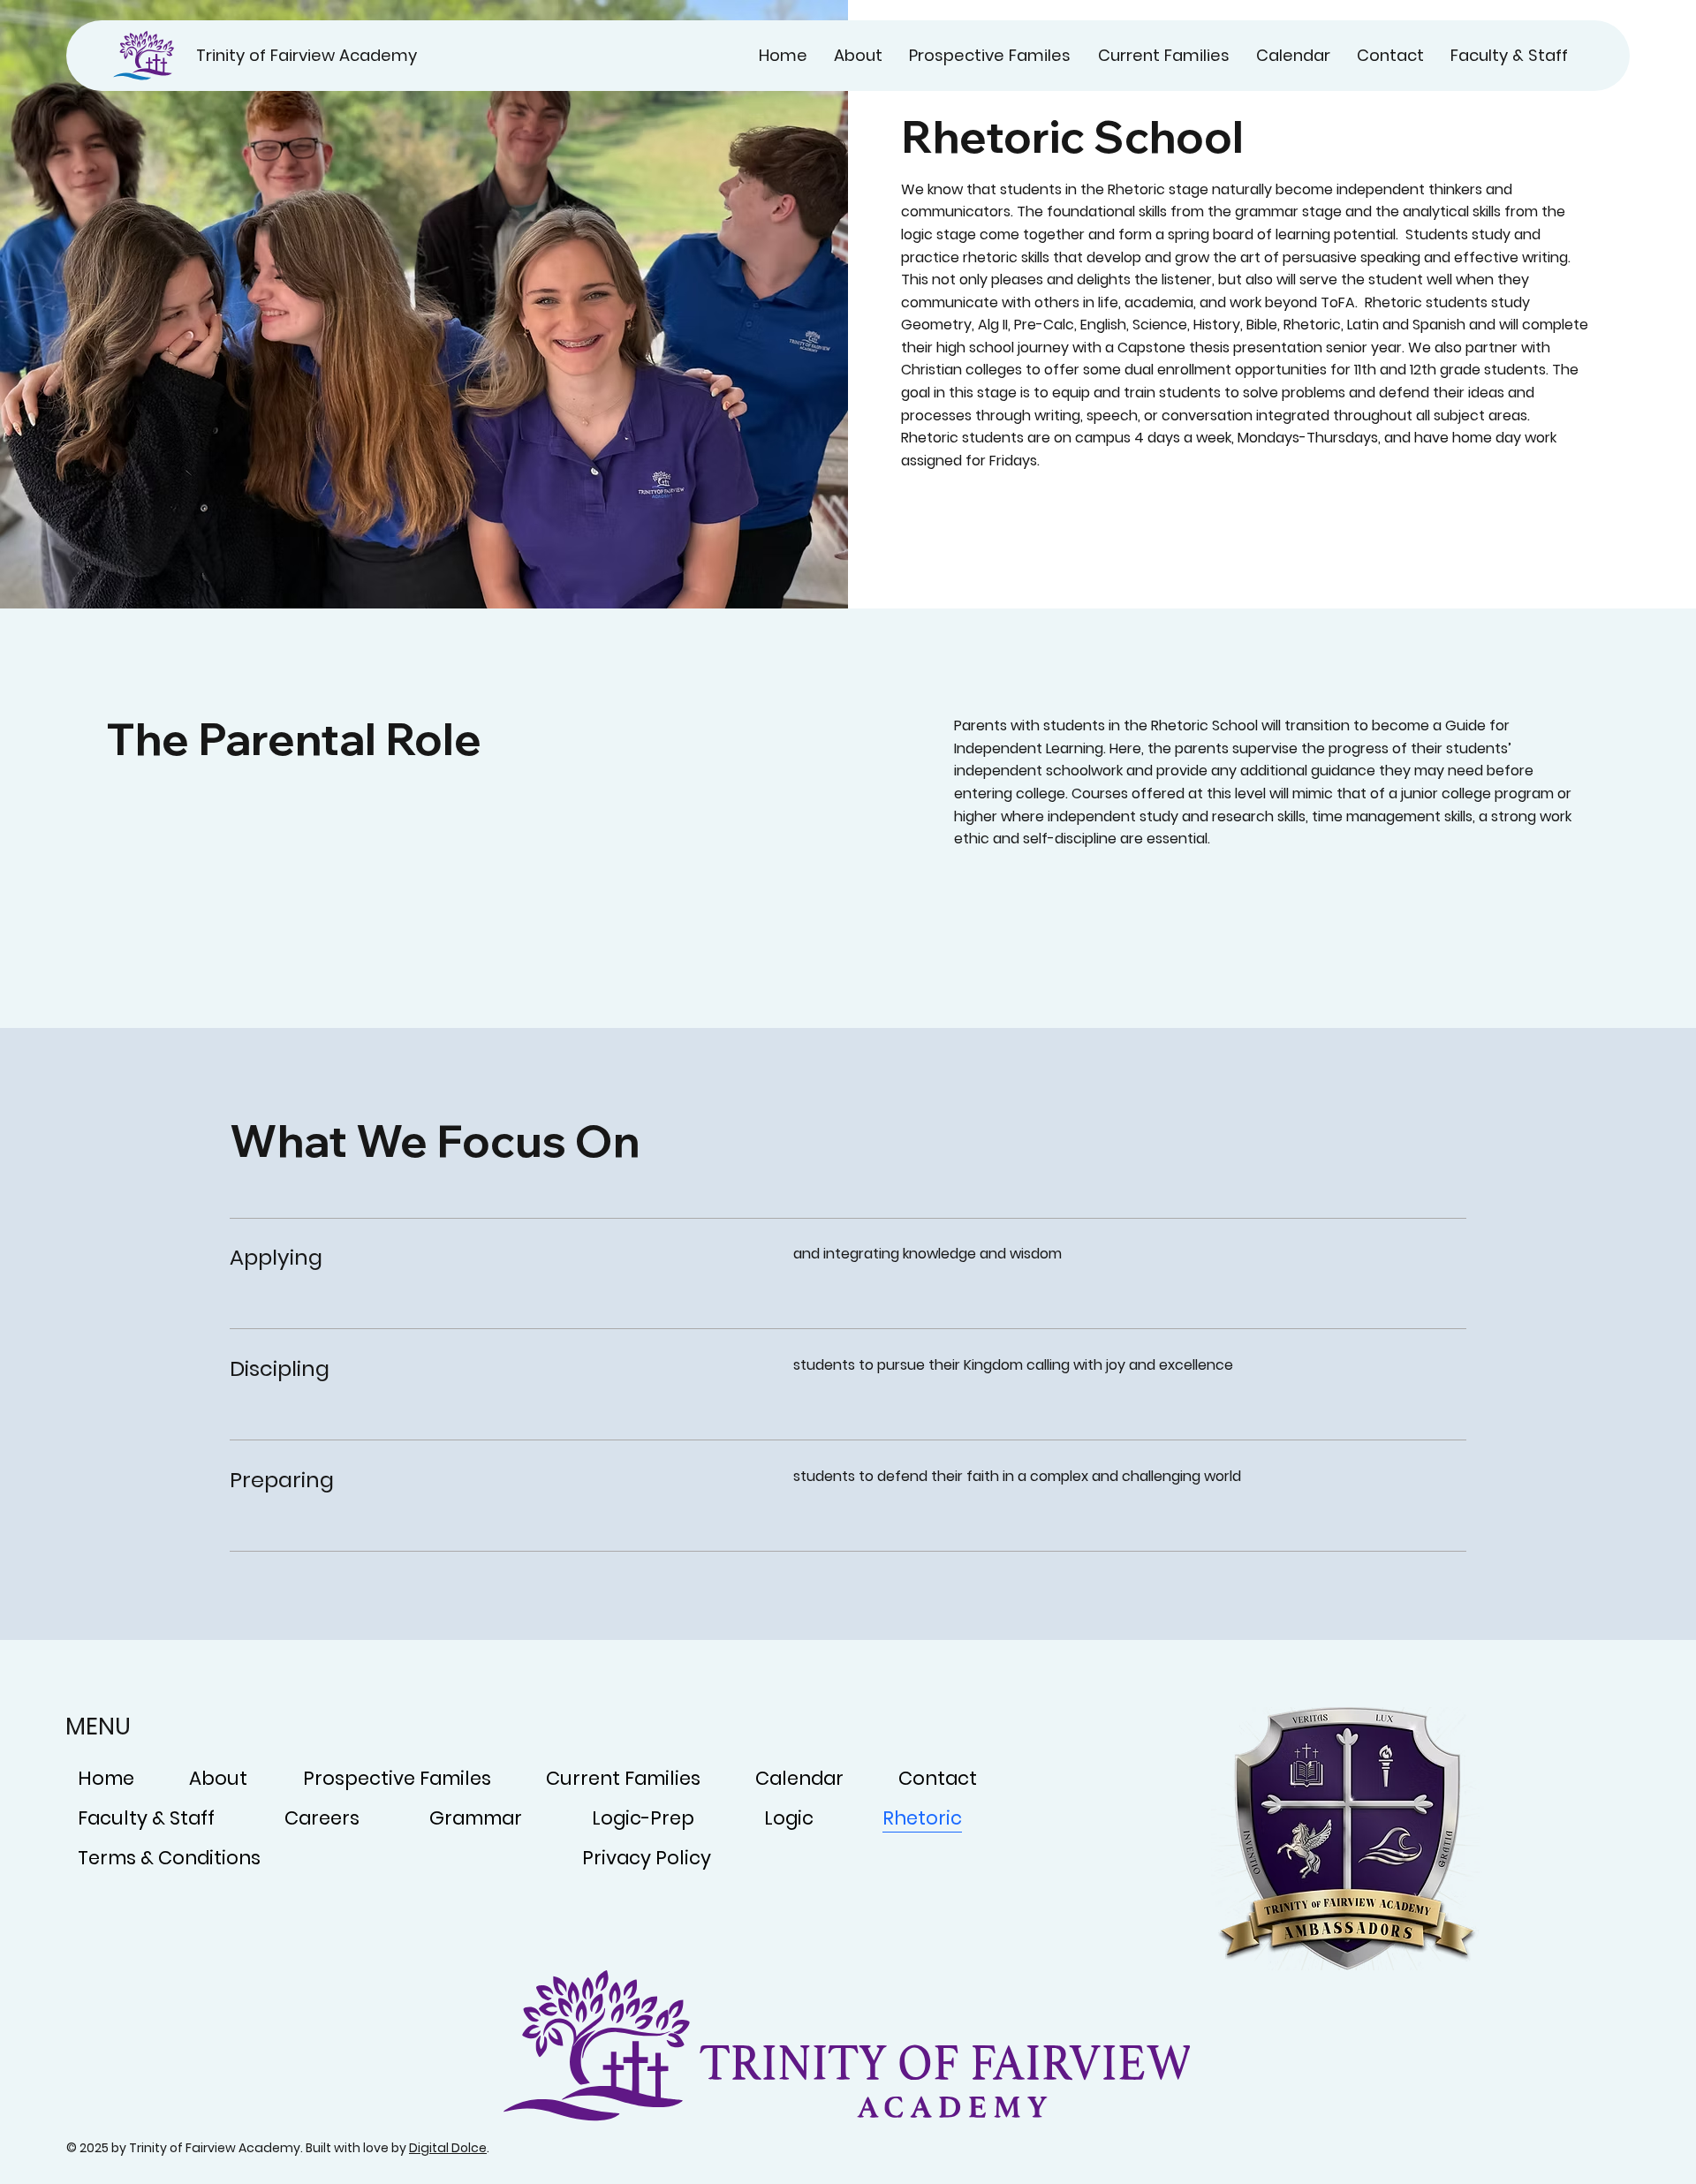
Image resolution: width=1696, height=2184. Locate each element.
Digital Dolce (448, 2148)
